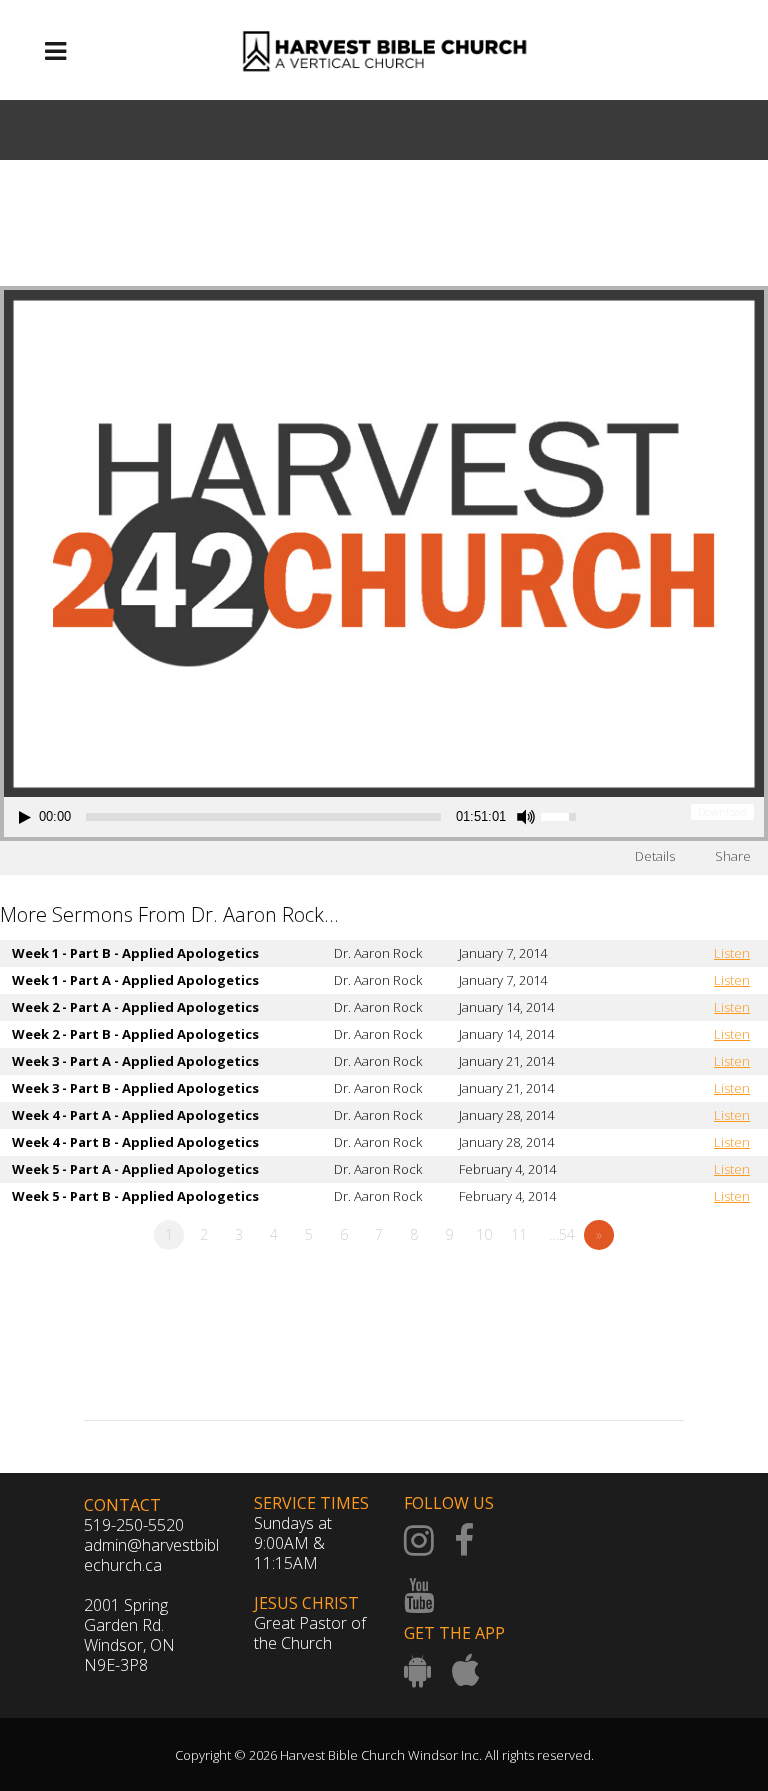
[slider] (263, 817)
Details (655, 856)
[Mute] (526, 817)
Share (733, 856)
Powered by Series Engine (694, 1290)
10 (484, 1234)
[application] (300, 817)
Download (722, 811)
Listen (732, 953)
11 (519, 1234)
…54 (562, 1234)
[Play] (25, 817)
